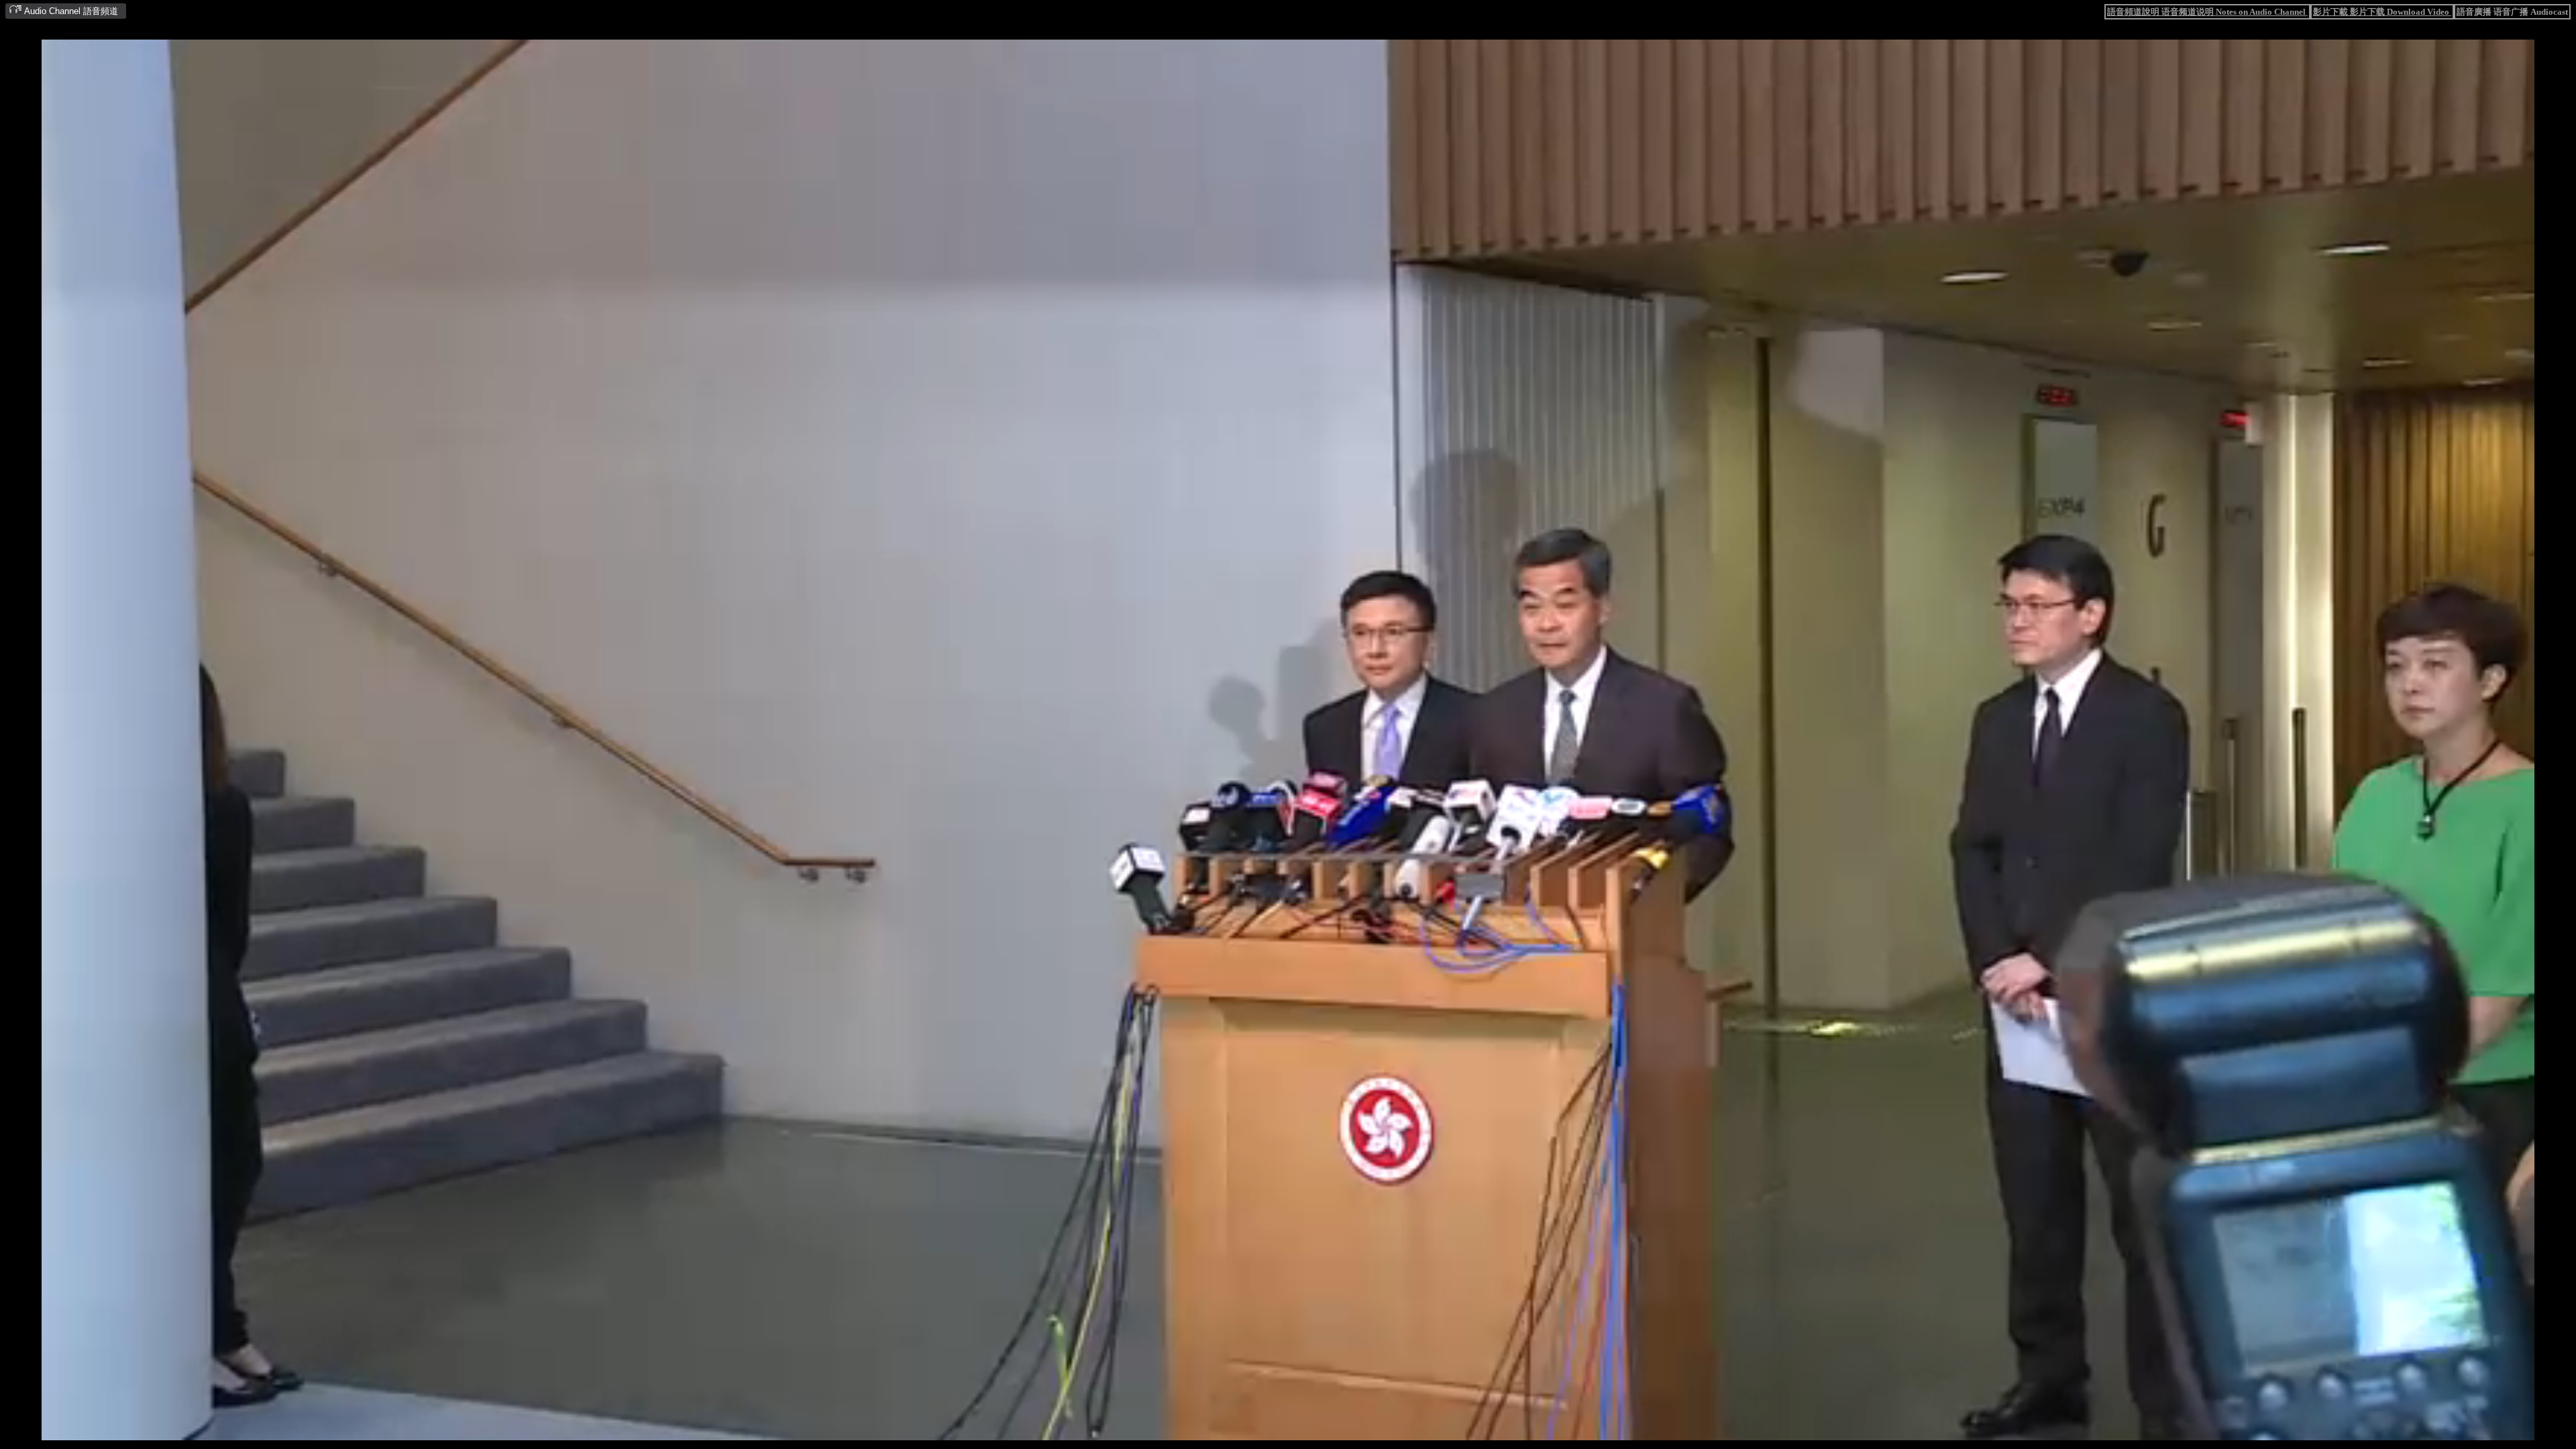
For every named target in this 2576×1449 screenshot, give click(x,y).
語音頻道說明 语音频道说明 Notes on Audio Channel (2207, 12)
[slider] (1244, 1431)
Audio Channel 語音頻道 (70, 11)
